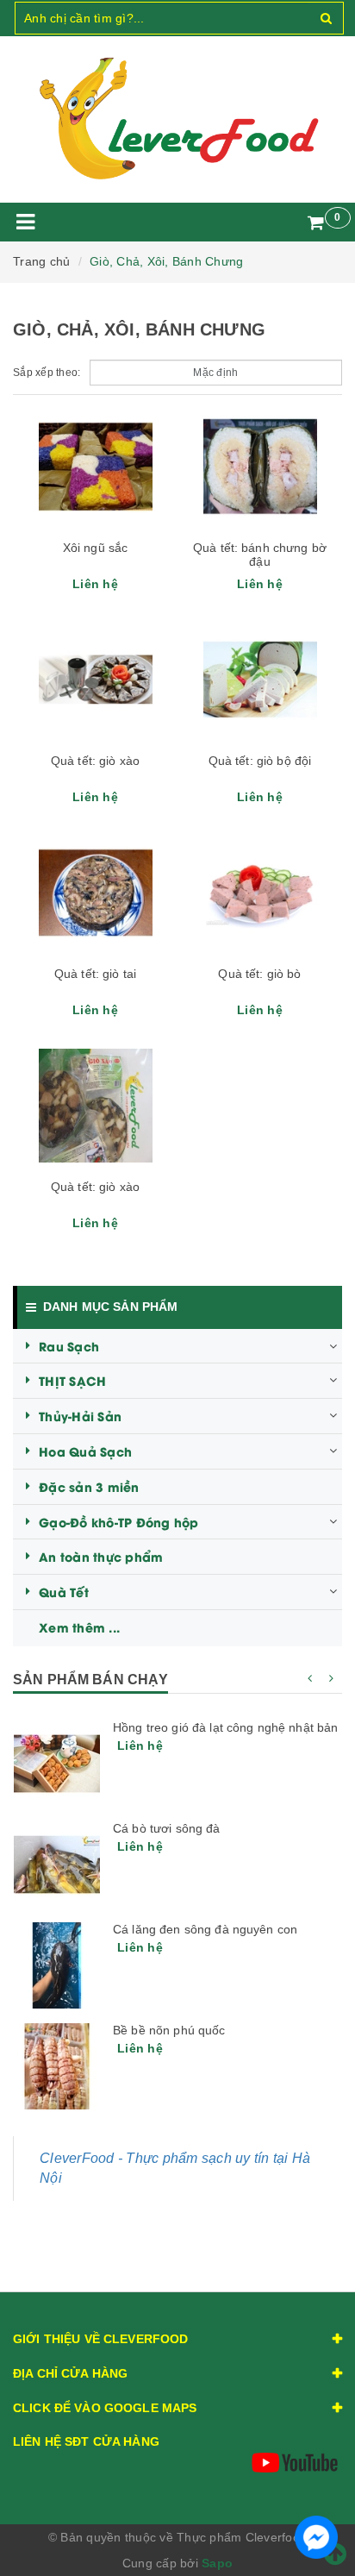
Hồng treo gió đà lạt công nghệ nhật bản (225, 1727)
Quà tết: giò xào (95, 761)
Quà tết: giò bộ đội (260, 761)
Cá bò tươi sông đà (167, 1828)
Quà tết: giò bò (259, 974)
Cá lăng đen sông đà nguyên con (205, 1929)
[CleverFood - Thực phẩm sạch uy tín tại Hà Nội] (177, 119)
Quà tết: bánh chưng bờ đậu (260, 555)
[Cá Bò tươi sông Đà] (57, 1865)
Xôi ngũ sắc (96, 548)
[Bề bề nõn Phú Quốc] (57, 2066)
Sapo (217, 2563)
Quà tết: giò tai (95, 974)
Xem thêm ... (79, 1627)
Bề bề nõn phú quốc (169, 2030)
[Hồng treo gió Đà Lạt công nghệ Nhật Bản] (57, 1764)
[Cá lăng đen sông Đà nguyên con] (57, 1965)
